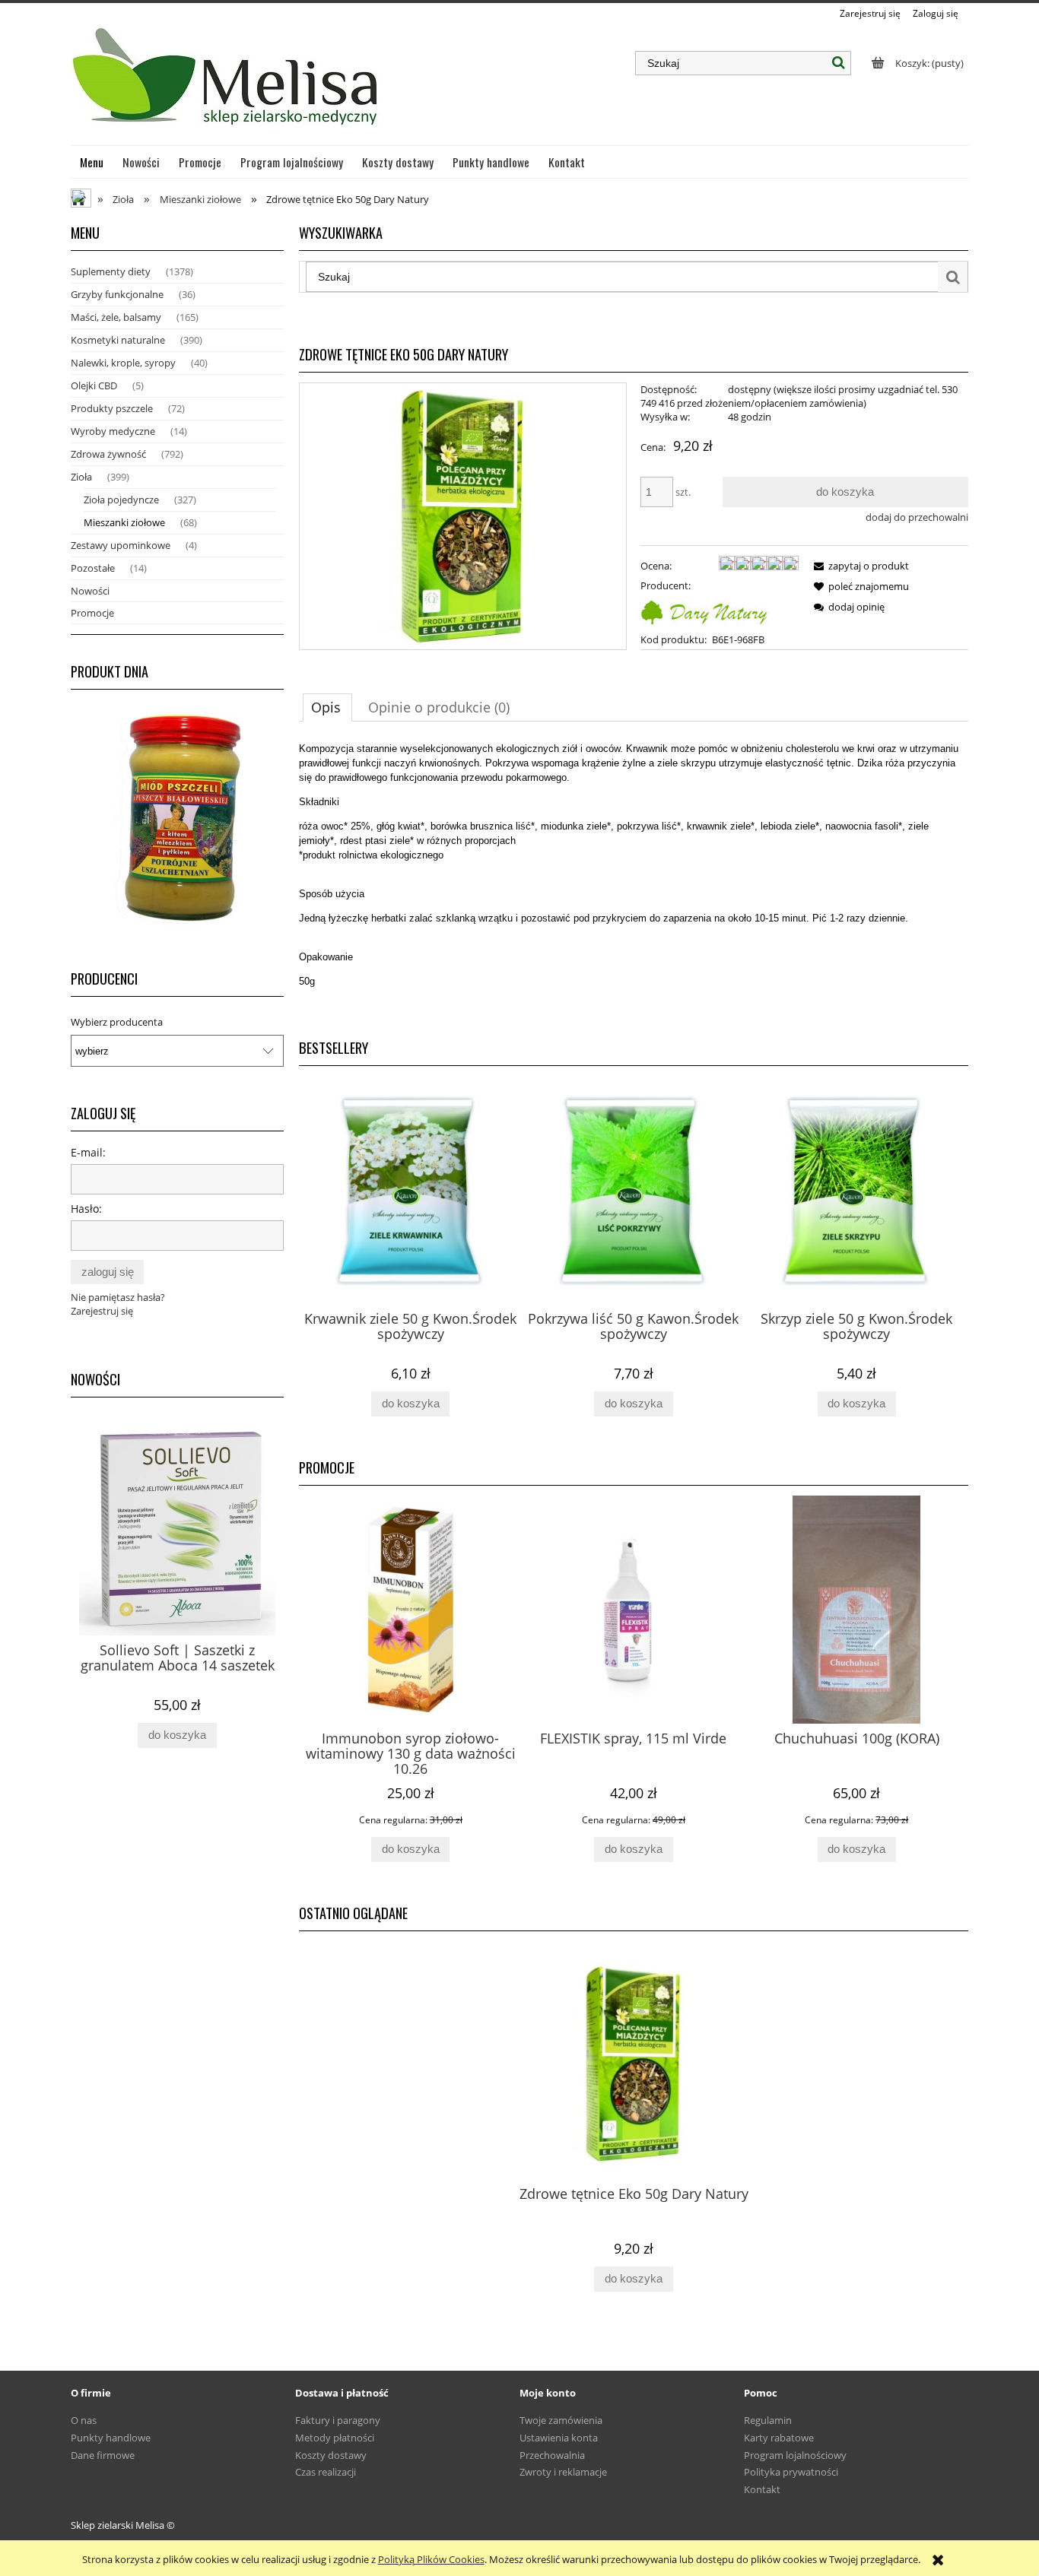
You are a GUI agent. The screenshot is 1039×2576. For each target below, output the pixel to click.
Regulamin (768, 2420)
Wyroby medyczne (113, 431)
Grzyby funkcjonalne (117, 294)
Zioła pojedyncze (121, 500)
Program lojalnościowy (795, 2455)
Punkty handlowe (111, 2438)
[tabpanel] (634, 884)
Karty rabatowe (779, 2438)
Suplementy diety (111, 271)
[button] (859, 566)
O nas (84, 2420)
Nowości (90, 591)
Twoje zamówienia (561, 2420)
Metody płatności (335, 2438)
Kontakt (762, 2489)
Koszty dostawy (331, 2455)
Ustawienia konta (559, 2438)
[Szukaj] (839, 63)
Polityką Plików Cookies (431, 2559)
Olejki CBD (94, 385)
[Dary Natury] (704, 611)
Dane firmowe (103, 2455)
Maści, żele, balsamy (116, 317)
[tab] (327, 707)
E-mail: (88, 1152)
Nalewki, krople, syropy (123, 363)
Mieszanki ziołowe (124, 522)
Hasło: (86, 1209)
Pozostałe (93, 568)
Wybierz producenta (117, 1022)
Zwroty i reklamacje (563, 2472)
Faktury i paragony (338, 2420)
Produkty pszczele (112, 408)
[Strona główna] (227, 83)
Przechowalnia (552, 2455)
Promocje (92, 613)
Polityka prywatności (791, 2472)
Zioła (81, 477)
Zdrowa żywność (108, 454)
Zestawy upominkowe (121, 545)
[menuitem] (92, 162)
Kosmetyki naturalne (118, 340)
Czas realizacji (326, 2472)
